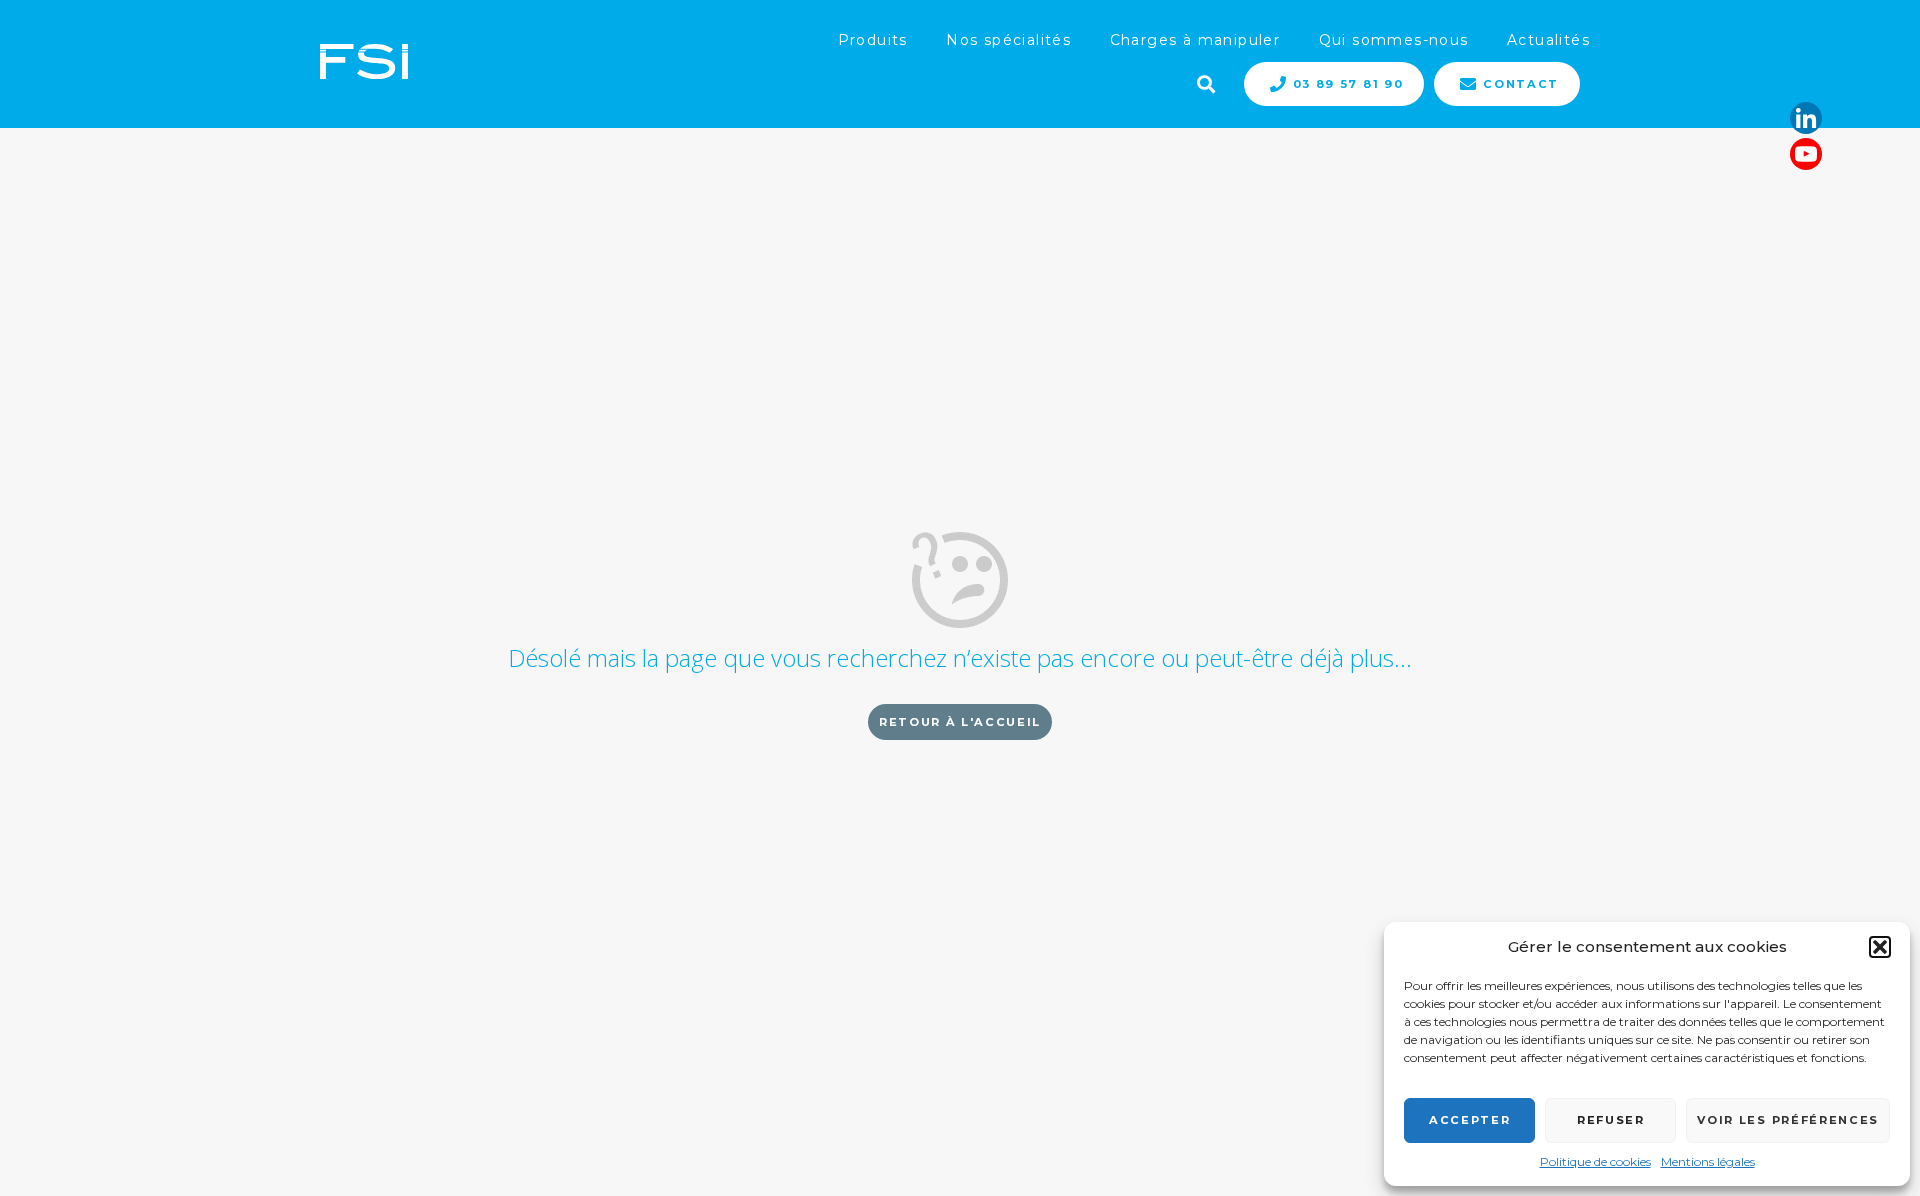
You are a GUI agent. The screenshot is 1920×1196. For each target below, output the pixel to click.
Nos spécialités (1008, 40)
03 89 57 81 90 (1348, 84)
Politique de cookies (1595, 1161)
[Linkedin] (1806, 118)
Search (1204, 82)
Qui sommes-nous (1394, 40)
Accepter (1469, 1120)
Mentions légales (1708, 1161)
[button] (1880, 947)
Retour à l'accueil (960, 722)
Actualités (1548, 40)
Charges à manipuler (1195, 40)
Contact (1521, 84)
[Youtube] (1806, 154)
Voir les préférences (1788, 1120)
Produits (873, 40)
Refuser (1611, 1120)
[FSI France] (364, 63)
